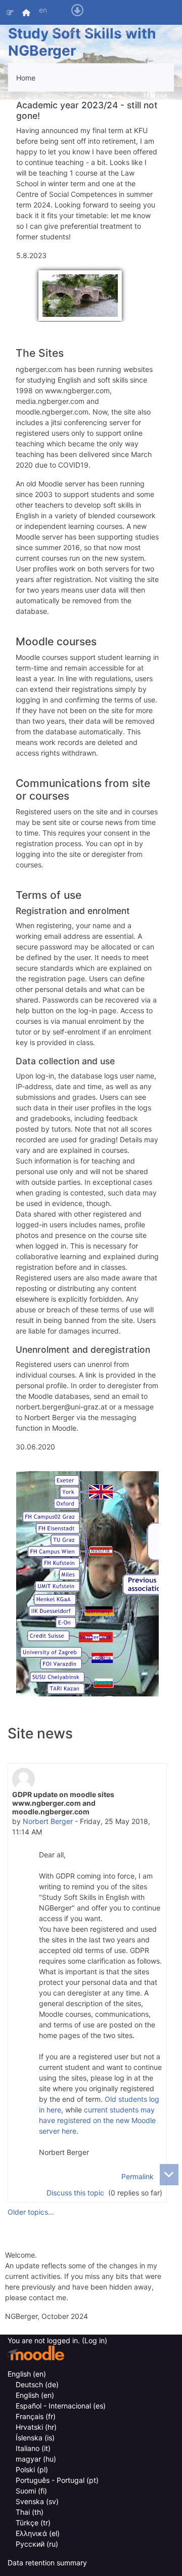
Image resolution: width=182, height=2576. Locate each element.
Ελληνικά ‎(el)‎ (38, 2533)
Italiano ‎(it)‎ (33, 2448)
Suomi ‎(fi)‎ (31, 2491)
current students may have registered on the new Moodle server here (97, 2120)
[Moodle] (36, 2353)
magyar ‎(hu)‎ (36, 2459)
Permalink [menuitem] (138, 2176)
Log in (126, 30)
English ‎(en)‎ (27, 2374)
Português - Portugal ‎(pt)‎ (57, 2480)
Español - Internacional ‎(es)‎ (61, 2406)
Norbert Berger (48, 1821)
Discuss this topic (76, 2193)
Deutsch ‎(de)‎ (37, 2384)
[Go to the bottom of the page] (169, 2175)
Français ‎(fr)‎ (36, 2416)
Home (26, 78)
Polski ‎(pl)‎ (32, 2469)
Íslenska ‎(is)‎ (35, 2438)
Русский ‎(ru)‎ (37, 2544)
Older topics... (31, 2212)
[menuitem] (27, 12)
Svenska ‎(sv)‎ (37, 2501)
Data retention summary (47, 2563)
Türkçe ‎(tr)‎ (33, 2523)
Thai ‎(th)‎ (30, 2512)
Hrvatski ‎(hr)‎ (36, 2427)
